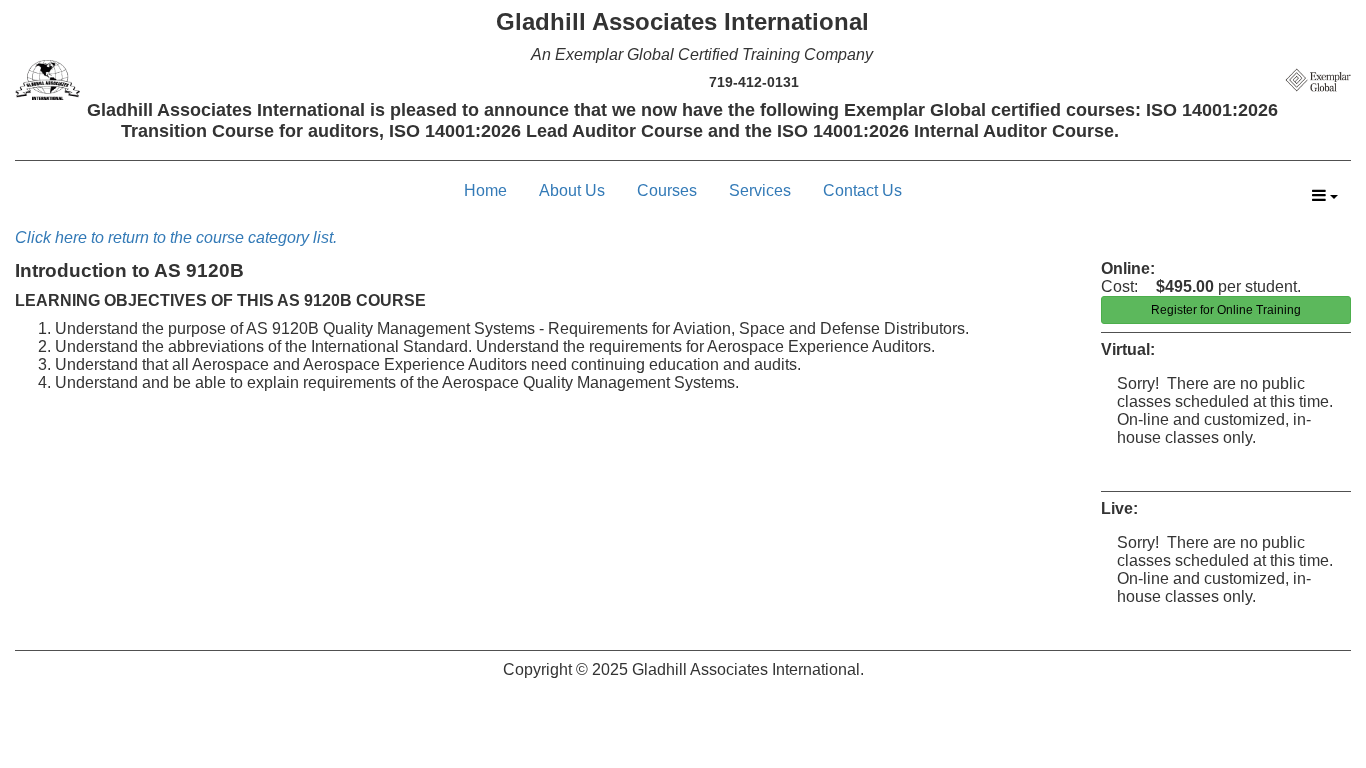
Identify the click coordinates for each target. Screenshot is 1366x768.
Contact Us (862, 190)
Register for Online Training (1226, 310)
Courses (667, 190)
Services (760, 190)
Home (485, 190)
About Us (572, 190)
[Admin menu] (1325, 196)
